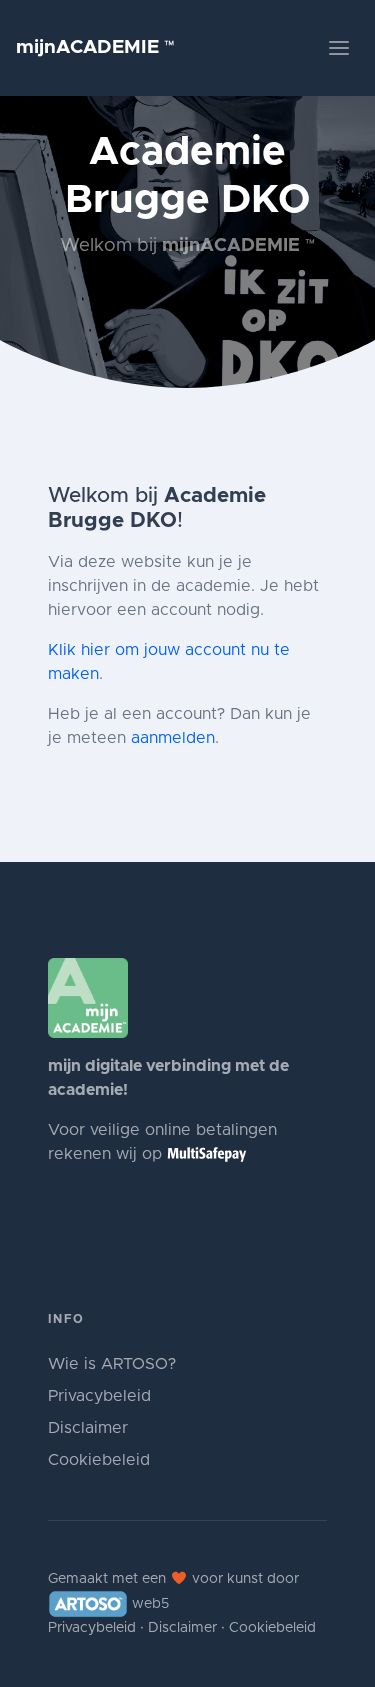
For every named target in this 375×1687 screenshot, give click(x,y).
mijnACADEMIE (95, 47)
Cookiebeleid (99, 1460)
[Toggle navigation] (339, 48)
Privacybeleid (99, 1396)
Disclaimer (88, 1428)
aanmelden (173, 738)
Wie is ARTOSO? (112, 1364)
